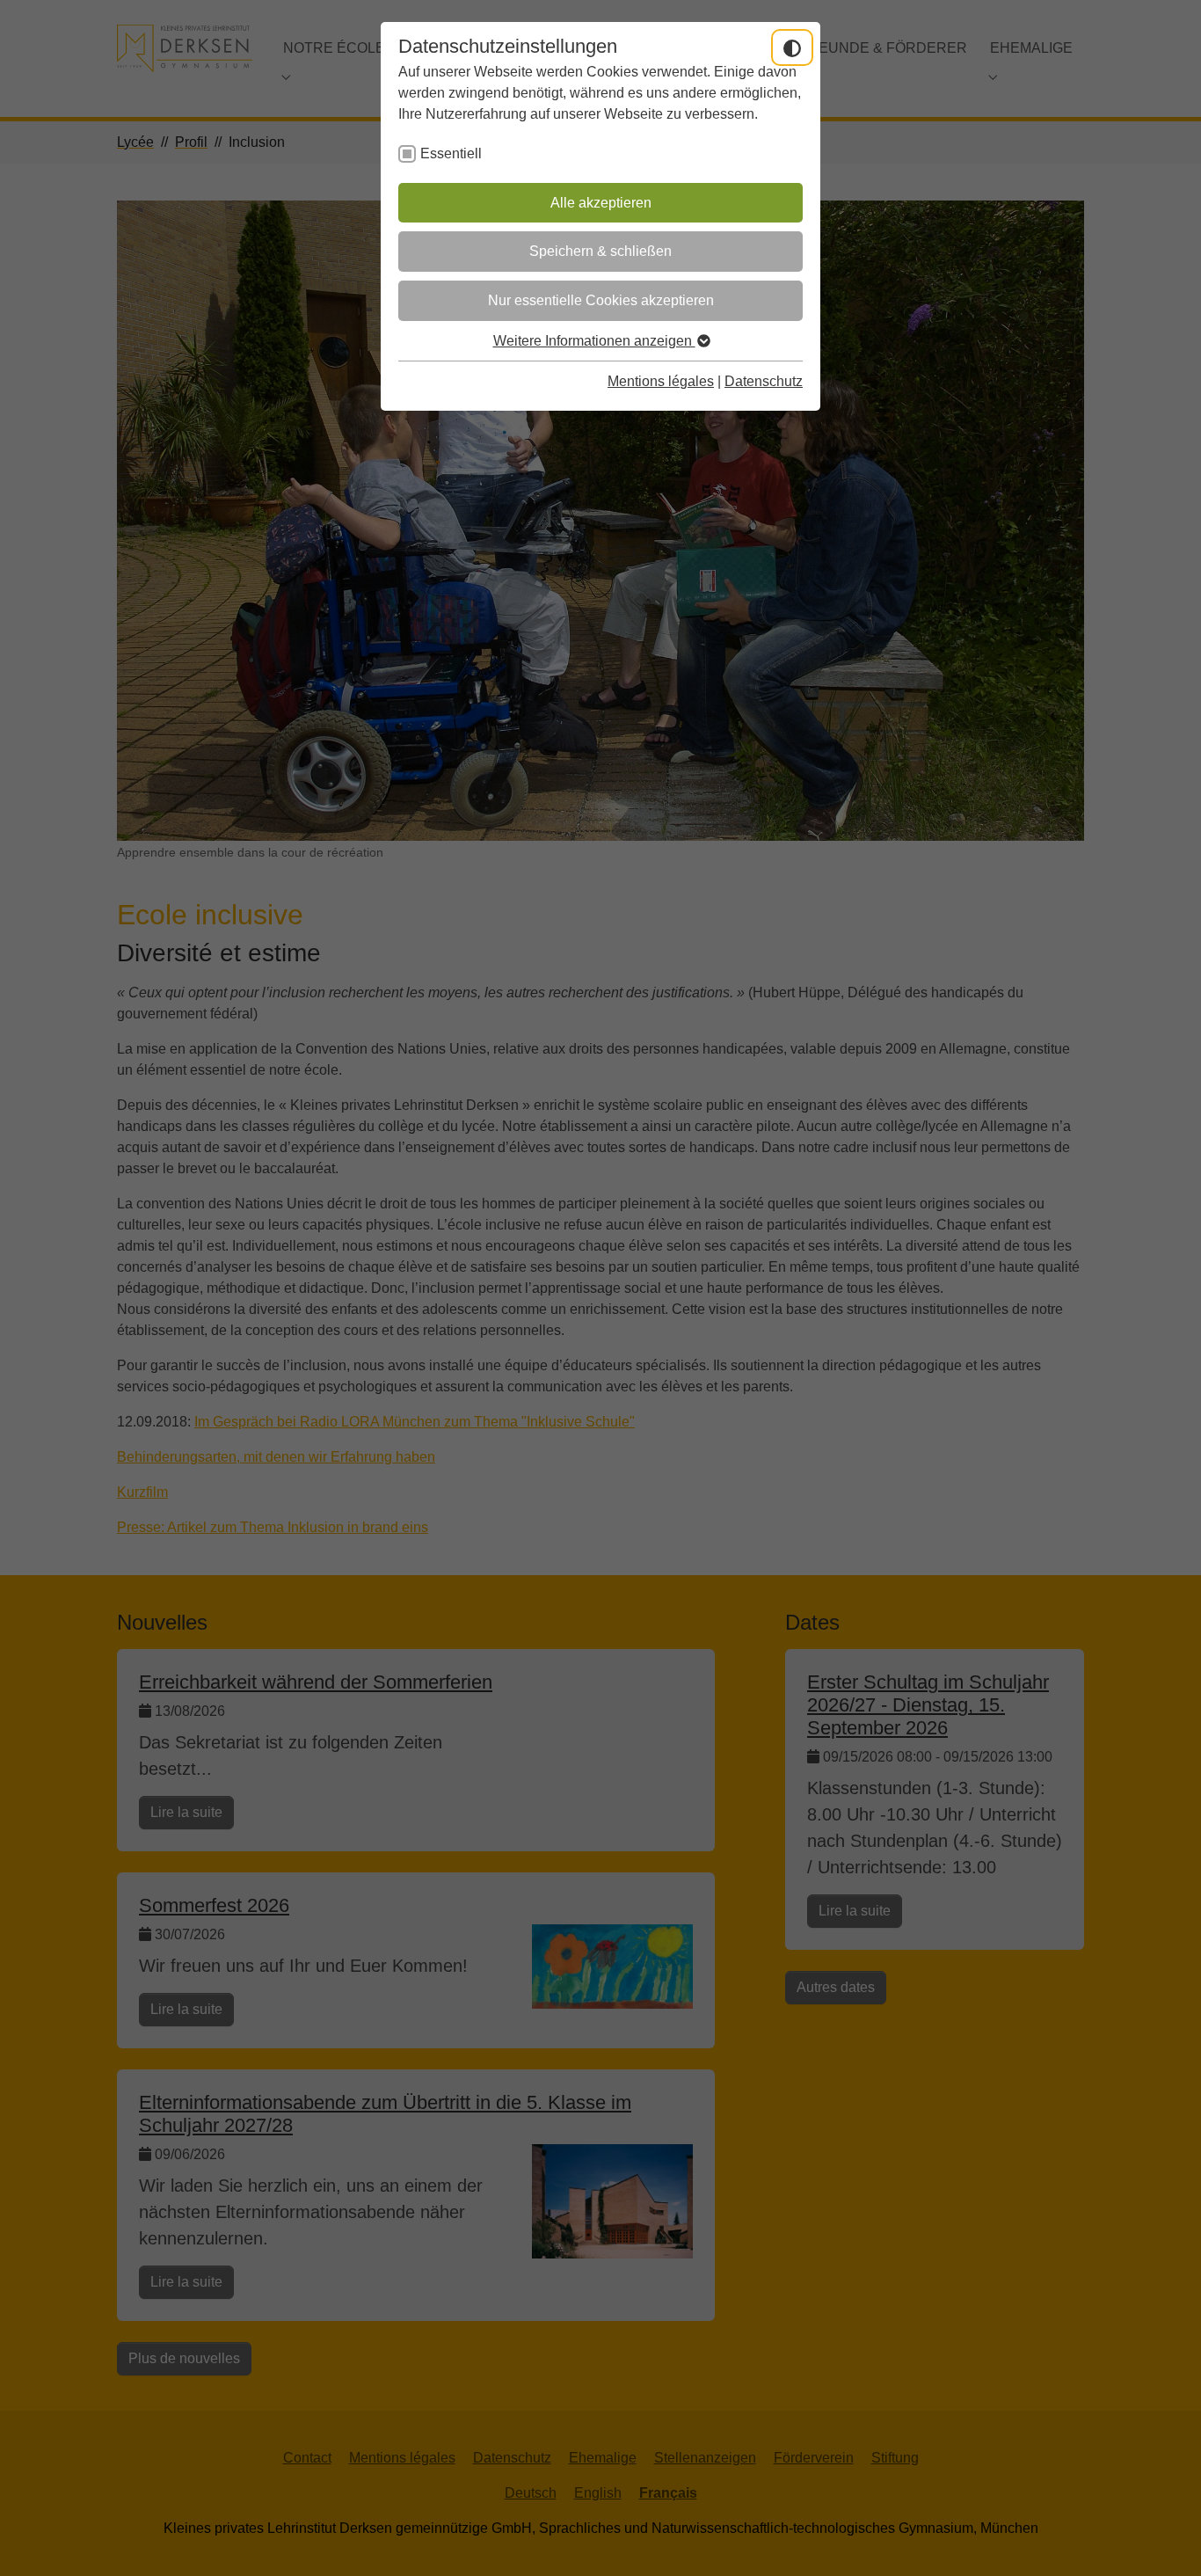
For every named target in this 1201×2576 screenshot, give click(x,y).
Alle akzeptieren (601, 203)
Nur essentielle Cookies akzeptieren (601, 300)
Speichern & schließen (600, 251)
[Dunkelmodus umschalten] (792, 47)
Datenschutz (764, 381)
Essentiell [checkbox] (451, 153)
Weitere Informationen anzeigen (594, 341)
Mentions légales (661, 381)
